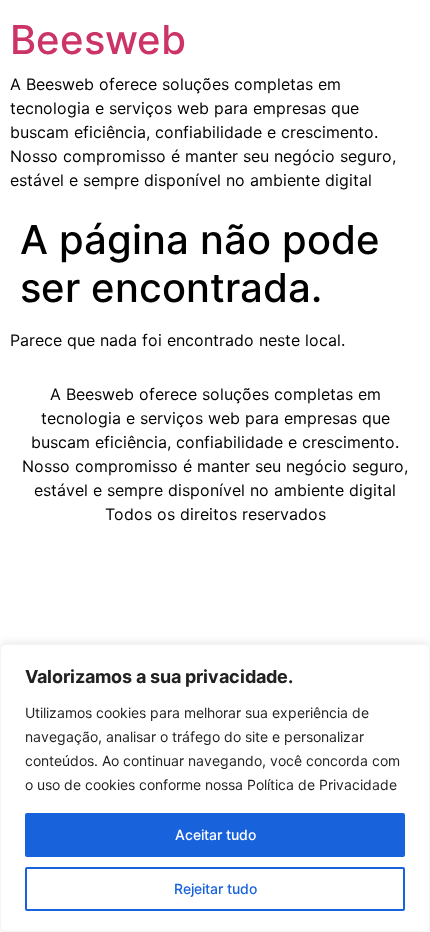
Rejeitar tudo (215, 888)
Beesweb (98, 39)
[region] (215, 788)
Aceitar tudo (215, 834)
